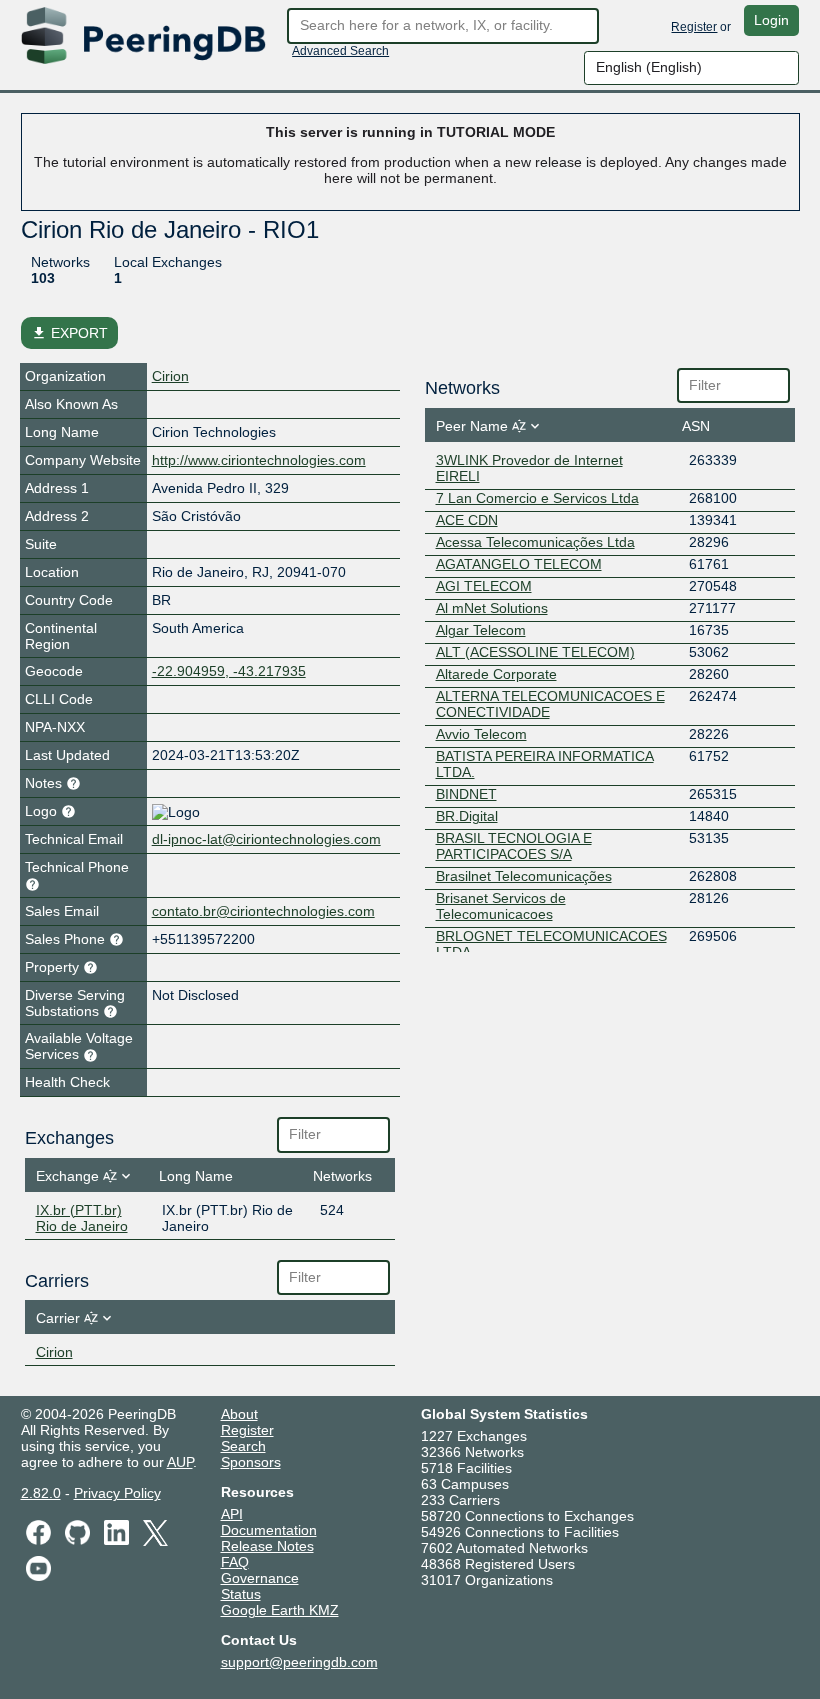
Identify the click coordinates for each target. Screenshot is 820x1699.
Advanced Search (340, 51)
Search (243, 1446)
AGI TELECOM (484, 586)
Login (771, 20)
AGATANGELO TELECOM (519, 564)
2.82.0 (41, 1493)
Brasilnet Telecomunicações (524, 876)
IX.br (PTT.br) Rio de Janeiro (82, 1218)
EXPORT (69, 333)
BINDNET (466, 794)
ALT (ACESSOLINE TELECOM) (535, 652)
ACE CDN (467, 520)
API (232, 1514)
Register (694, 27)
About (239, 1414)
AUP (180, 1462)
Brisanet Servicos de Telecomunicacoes (501, 906)
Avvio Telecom (481, 734)
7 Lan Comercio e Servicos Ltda (537, 498)
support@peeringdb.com (299, 1662)
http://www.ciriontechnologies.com (259, 460)
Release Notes (267, 1546)
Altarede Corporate (496, 674)
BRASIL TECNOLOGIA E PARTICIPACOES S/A (514, 846)
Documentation (269, 1530)
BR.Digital (467, 816)
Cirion (170, 376)
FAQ (235, 1562)
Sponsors (251, 1462)
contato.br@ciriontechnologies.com (263, 911)
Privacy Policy (117, 1493)
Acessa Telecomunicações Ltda (535, 542)
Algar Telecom (481, 630)
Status (241, 1594)
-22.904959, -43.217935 (229, 671)
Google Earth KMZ (280, 1610)
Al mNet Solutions (492, 608)
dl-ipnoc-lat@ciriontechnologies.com (266, 839)
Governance (260, 1578)
